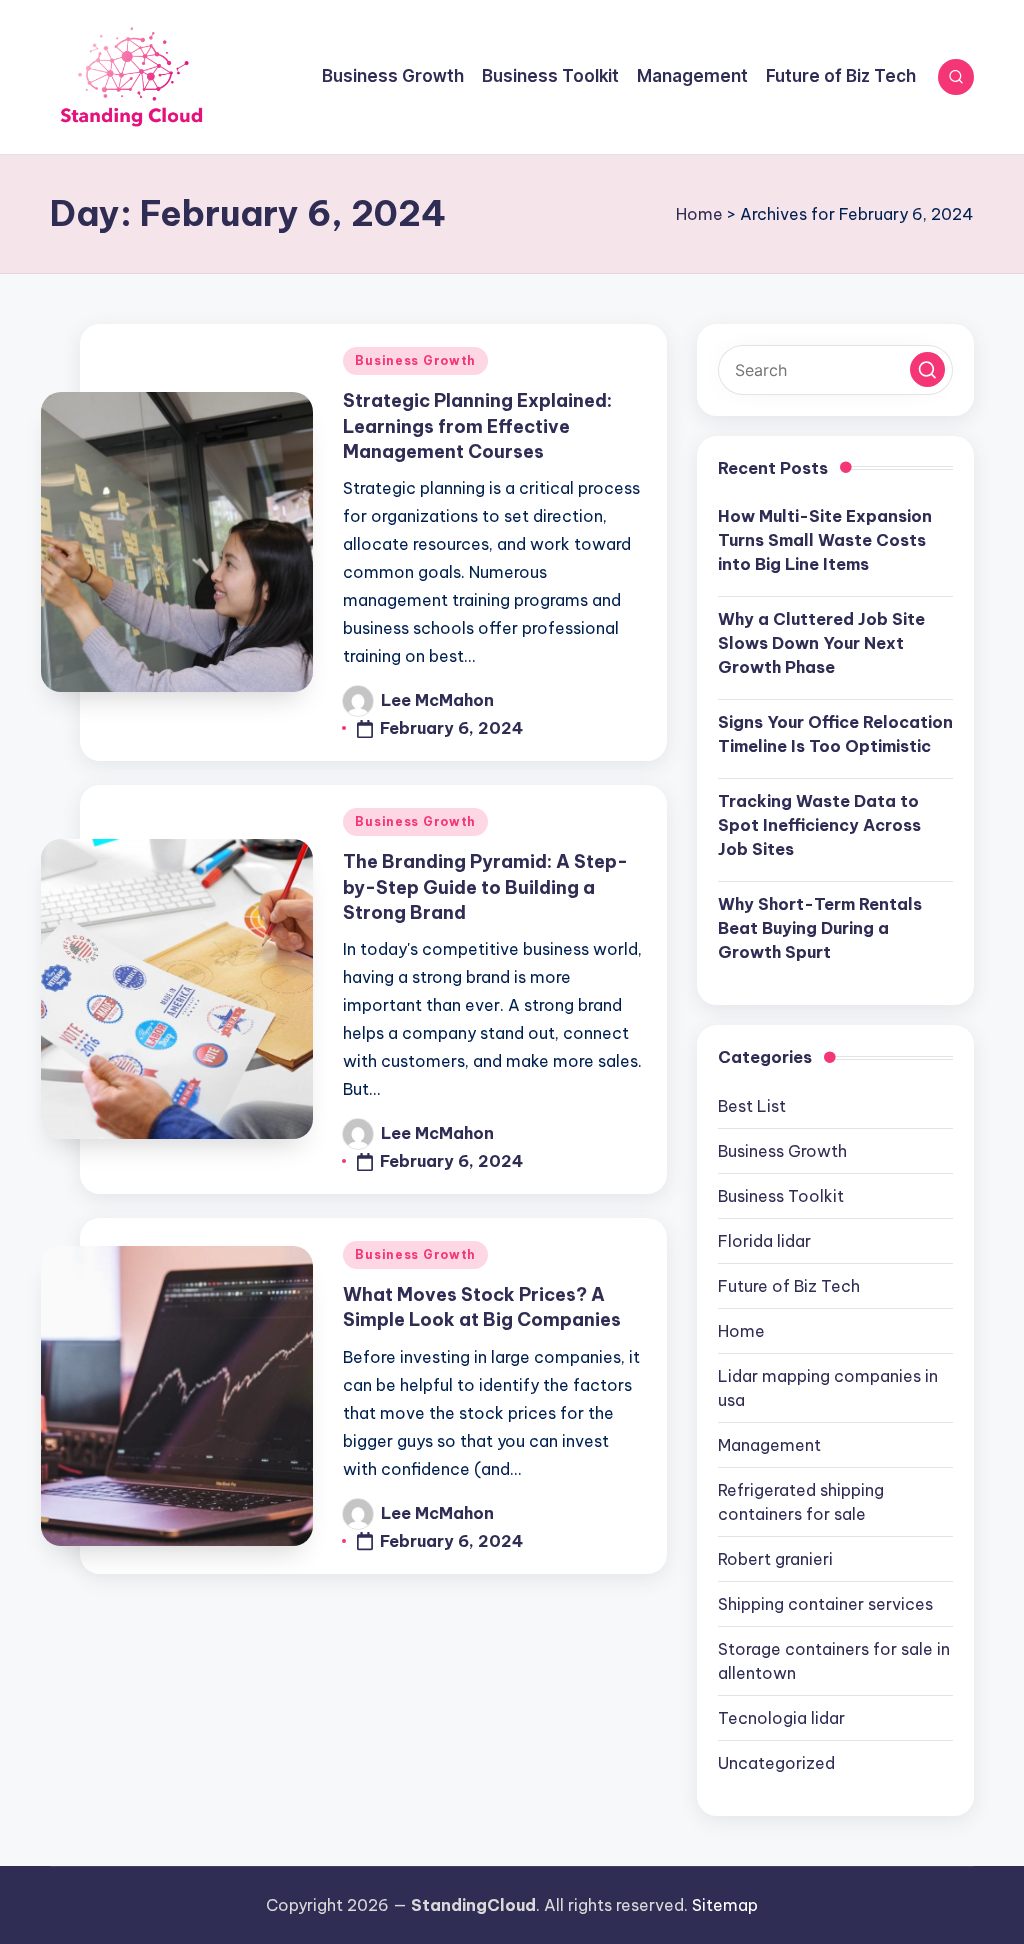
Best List (752, 1106)
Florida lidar (764, 1241)
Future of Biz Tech (789, 1286)
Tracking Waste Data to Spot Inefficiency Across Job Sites (819, 825)
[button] (927, 369)
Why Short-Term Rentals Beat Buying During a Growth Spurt (820, 928)
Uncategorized (776, 1763)
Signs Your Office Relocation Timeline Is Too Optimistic (835, 734)
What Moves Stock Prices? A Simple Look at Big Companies (482, 1307)
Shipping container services (825, 1604)
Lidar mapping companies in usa (828, 1388)
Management (769, 1445)
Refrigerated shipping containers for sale (801, 1502)
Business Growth (415, 360)
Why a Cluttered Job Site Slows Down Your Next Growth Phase (821, 643)
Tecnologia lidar (781, 1718)
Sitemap (725, 1905)
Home (699, 214)
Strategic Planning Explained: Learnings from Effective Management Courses (477, 425)
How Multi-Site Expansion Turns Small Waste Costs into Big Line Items (825, 540)
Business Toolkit (781, 1196)
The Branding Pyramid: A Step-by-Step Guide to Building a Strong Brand (485, 886)
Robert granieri (775, 1559)
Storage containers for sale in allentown (834, 1661)
